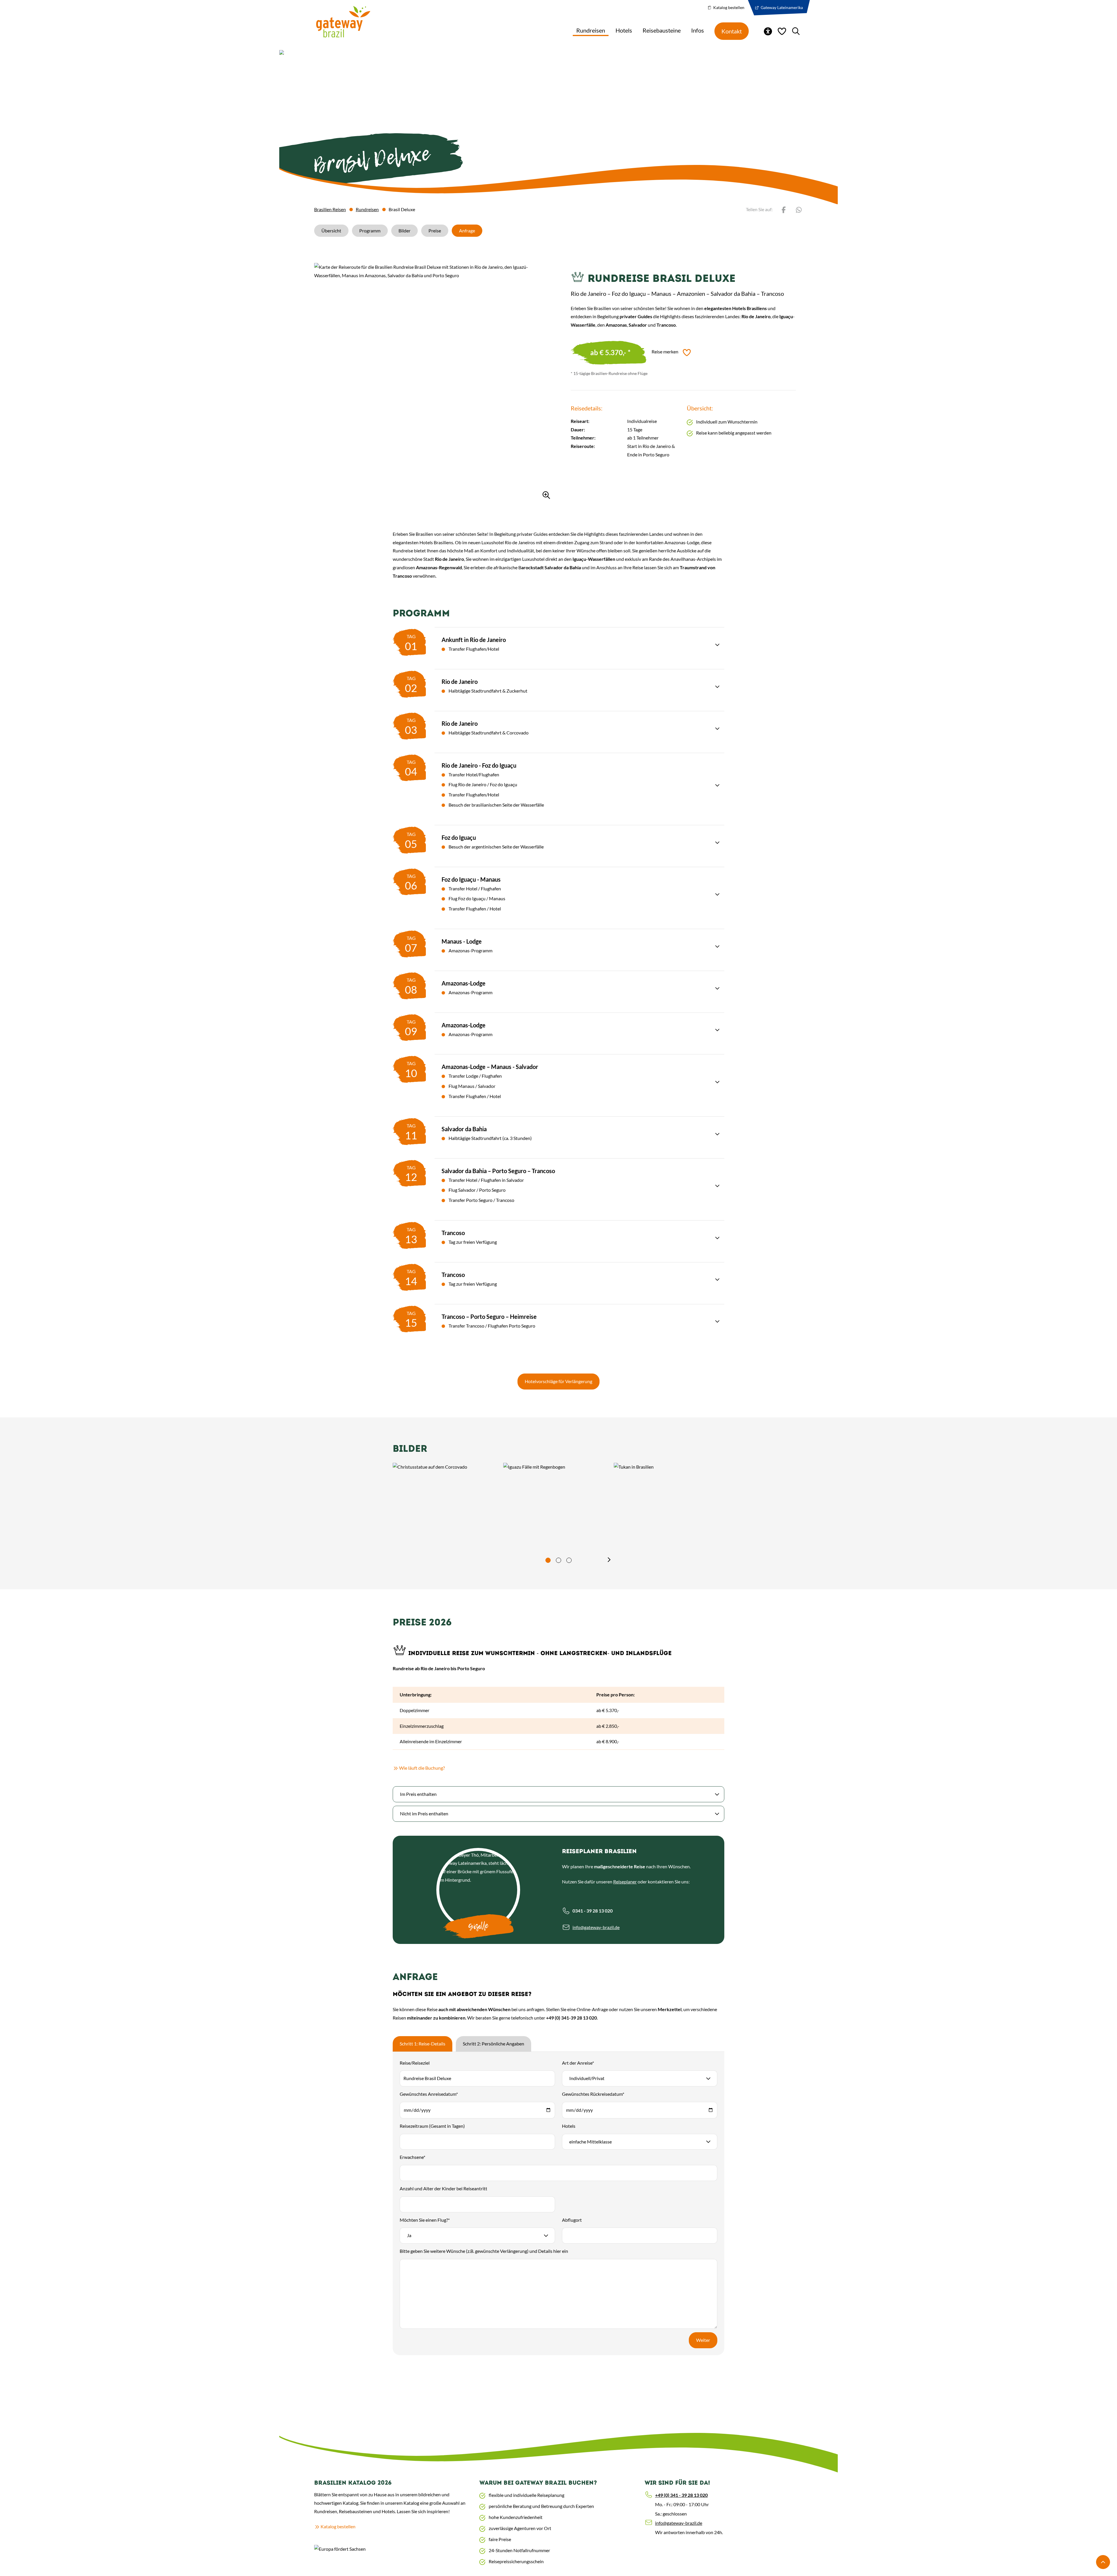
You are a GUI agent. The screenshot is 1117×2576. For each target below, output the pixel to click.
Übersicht (331, 231)
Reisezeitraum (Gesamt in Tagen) (432, 2126)
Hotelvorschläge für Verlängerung (558, 1381)
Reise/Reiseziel (415, 2063)
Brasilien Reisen (330, 209)
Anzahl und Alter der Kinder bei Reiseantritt (443, 2188)
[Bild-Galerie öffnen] (434, 383)
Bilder (404, 231)
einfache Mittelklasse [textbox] (590, 2142)
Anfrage (467, 231)
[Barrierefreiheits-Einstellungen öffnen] (768, 31)
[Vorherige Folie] (508, 1560)
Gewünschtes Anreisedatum (429, 2094)
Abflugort (572, 2220)
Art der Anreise (578, 2063)
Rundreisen (367, 209)
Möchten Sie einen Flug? (425, 2220)
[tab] (548, 1560)
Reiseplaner (625, 1882)
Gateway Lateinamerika (781, 7)
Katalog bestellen (728, 7)
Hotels (569, 2126)
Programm (370, 231)
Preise (435, 231)
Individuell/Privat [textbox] (587, 2078)
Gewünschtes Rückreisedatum (593, 2094)
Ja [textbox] (409, 2235)
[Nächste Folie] (609, 1560)
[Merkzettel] (782, 31)
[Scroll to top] (1103, 2562)
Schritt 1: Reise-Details (423, 2044)
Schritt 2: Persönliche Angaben (493, 2044)
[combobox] (640, 2078)
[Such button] (796, 31)
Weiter (703, 2340)
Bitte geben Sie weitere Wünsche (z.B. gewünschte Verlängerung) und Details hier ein (484, 2251)
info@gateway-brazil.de (596, 1927)
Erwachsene (412, 2157)
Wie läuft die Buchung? (451, 1768)
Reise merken (665, 352)
